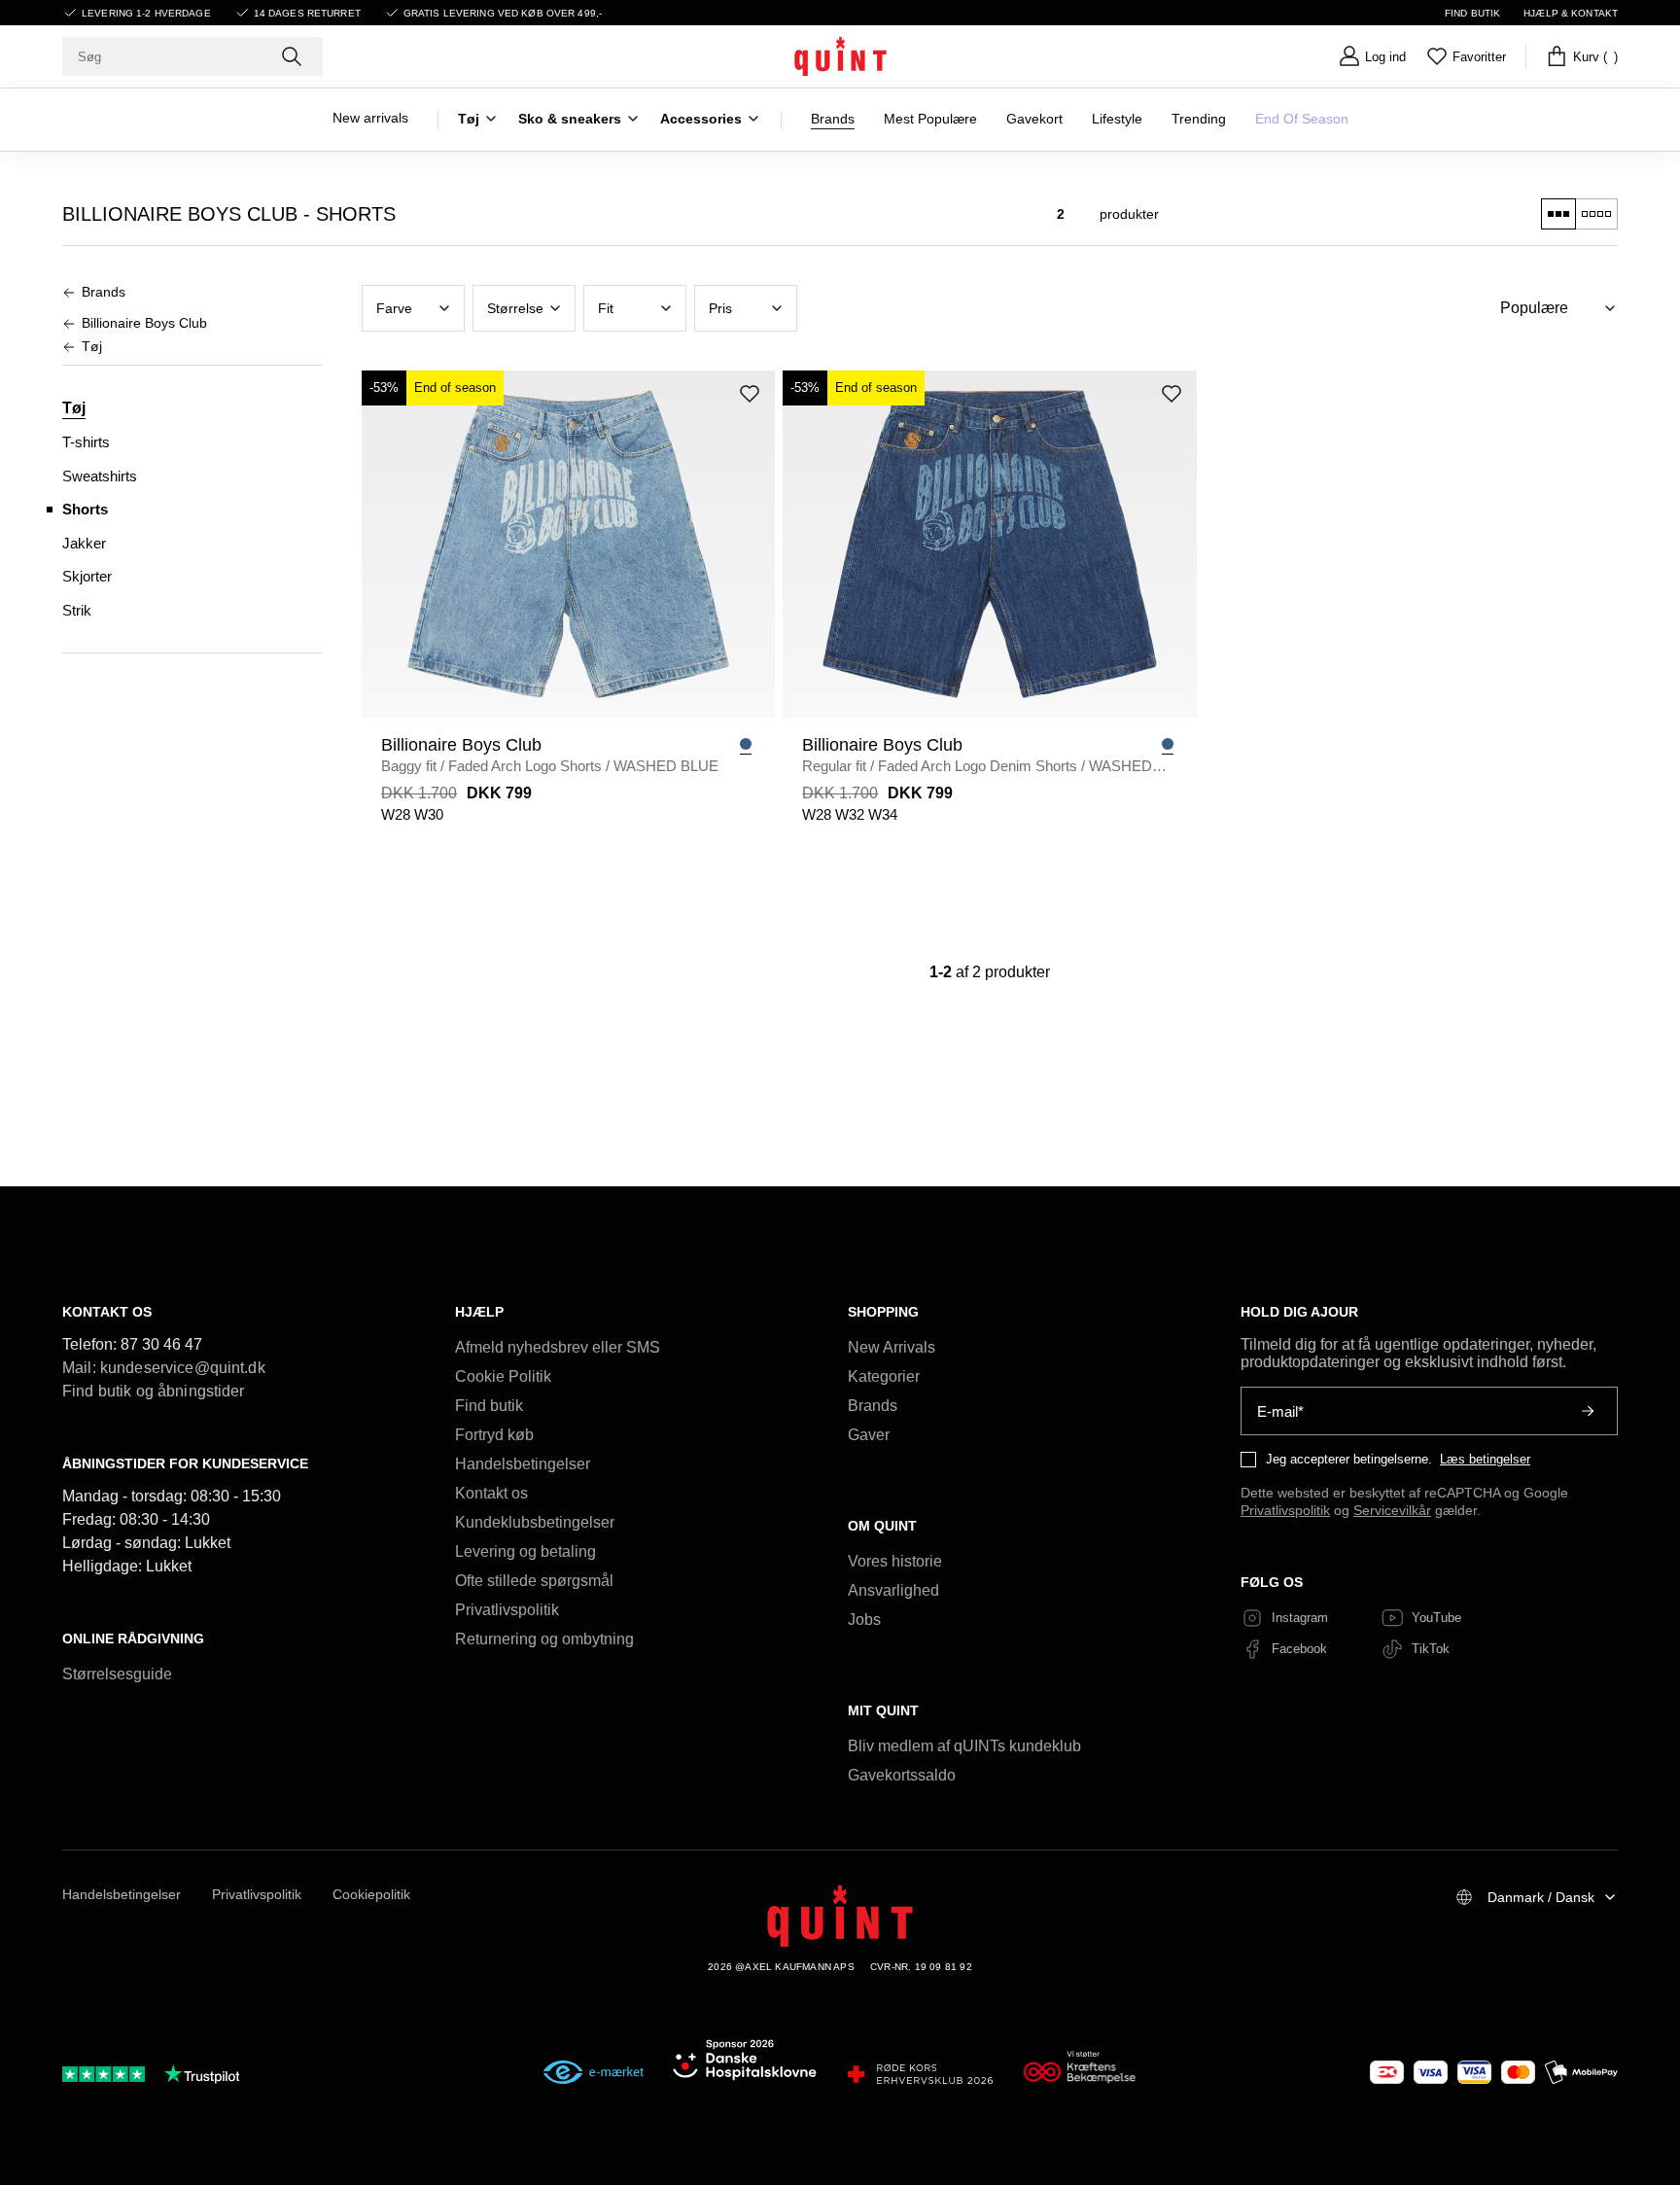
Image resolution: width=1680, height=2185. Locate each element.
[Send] (1588, 1411)
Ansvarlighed (893, 1590)
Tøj (74, 408)
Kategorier (884, 1376)
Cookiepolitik (371, 1894)
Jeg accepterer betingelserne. (1349, 1459)
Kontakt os (491, 1493)
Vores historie (895, 1561)
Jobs (864, 1620)
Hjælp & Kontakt (1571, 13)
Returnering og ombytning (544, 1639)
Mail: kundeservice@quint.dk (164, 1368)
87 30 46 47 (161, 1344)
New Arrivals (892, 1347)
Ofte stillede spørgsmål (534, 1581)
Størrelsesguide (117, 1674)
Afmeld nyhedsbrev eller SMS (558, 1347)
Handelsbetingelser (523, 1464)
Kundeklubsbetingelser (535, 1522)
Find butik (1472, 13)
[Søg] (294, 56)
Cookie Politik (503, 1376)
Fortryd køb (494, 1435)
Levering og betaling (525, 1551)
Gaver (869, 1435)
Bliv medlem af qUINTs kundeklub (964, 1746)
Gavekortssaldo (902, 1775)
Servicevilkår (1392, 1510)
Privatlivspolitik (507, 1610)
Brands (873, 1406)
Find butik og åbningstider (154, 1391)
